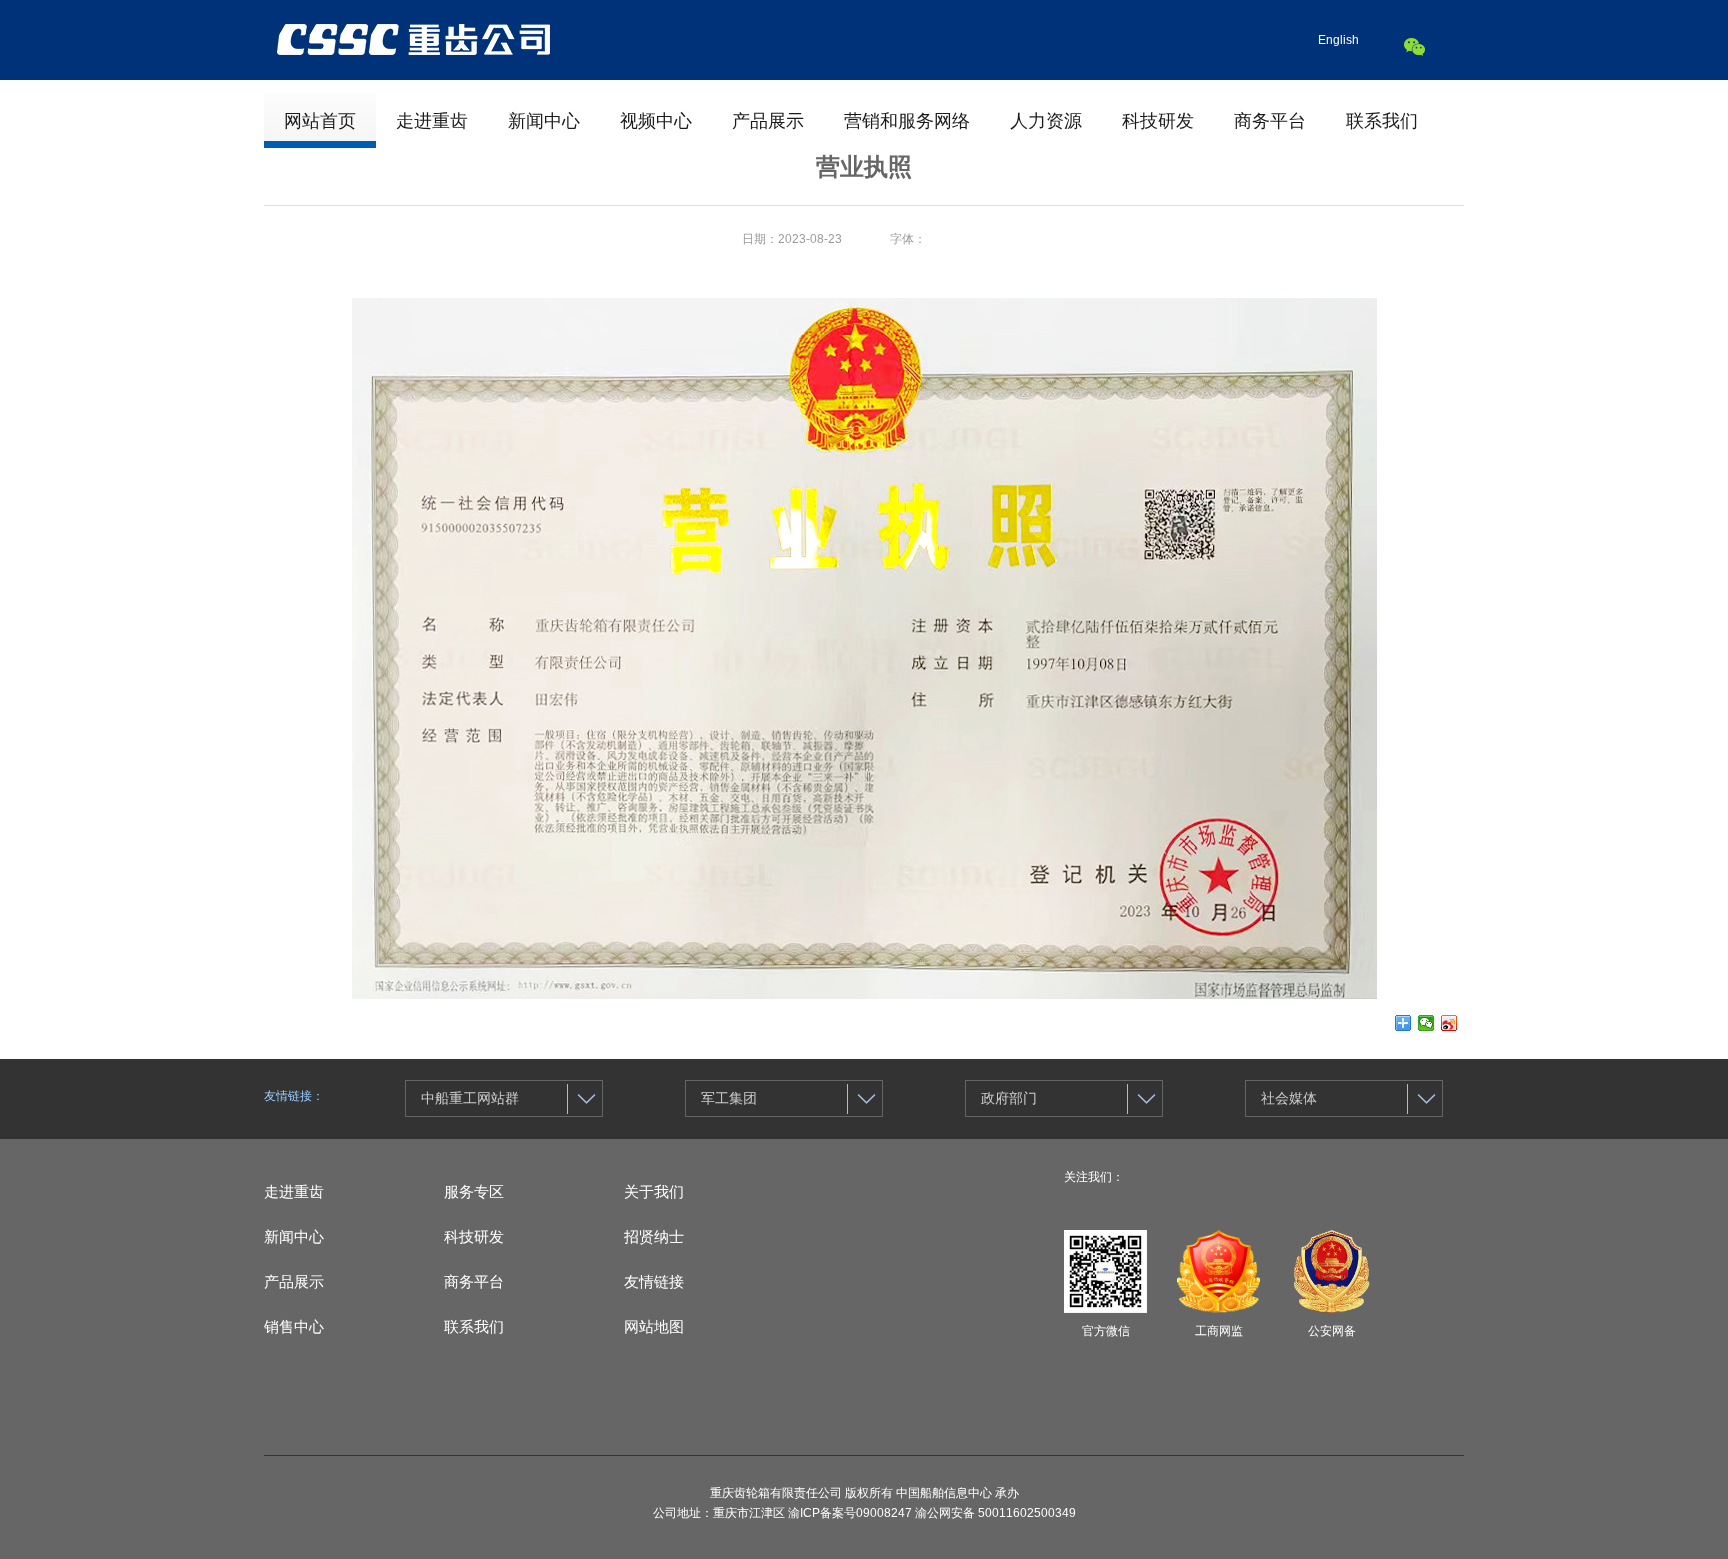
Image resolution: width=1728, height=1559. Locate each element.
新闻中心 (544, 121)
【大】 (944, 239)
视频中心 (656, 121)
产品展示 (768, 121)
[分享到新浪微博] (1449, 1023)
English (1338, 40)
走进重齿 (432, 121)
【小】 (1016, 239)
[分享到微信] (1426, 1023)
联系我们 (1382, 121)
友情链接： (294, 1096)
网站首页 (320, 121)
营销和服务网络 (907, 121)
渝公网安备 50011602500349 (995, 1513)
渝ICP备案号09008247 (850, 1513)
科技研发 (1158, 121)
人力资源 (1046, 121)
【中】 (980, 239)
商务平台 (1270, 121)
